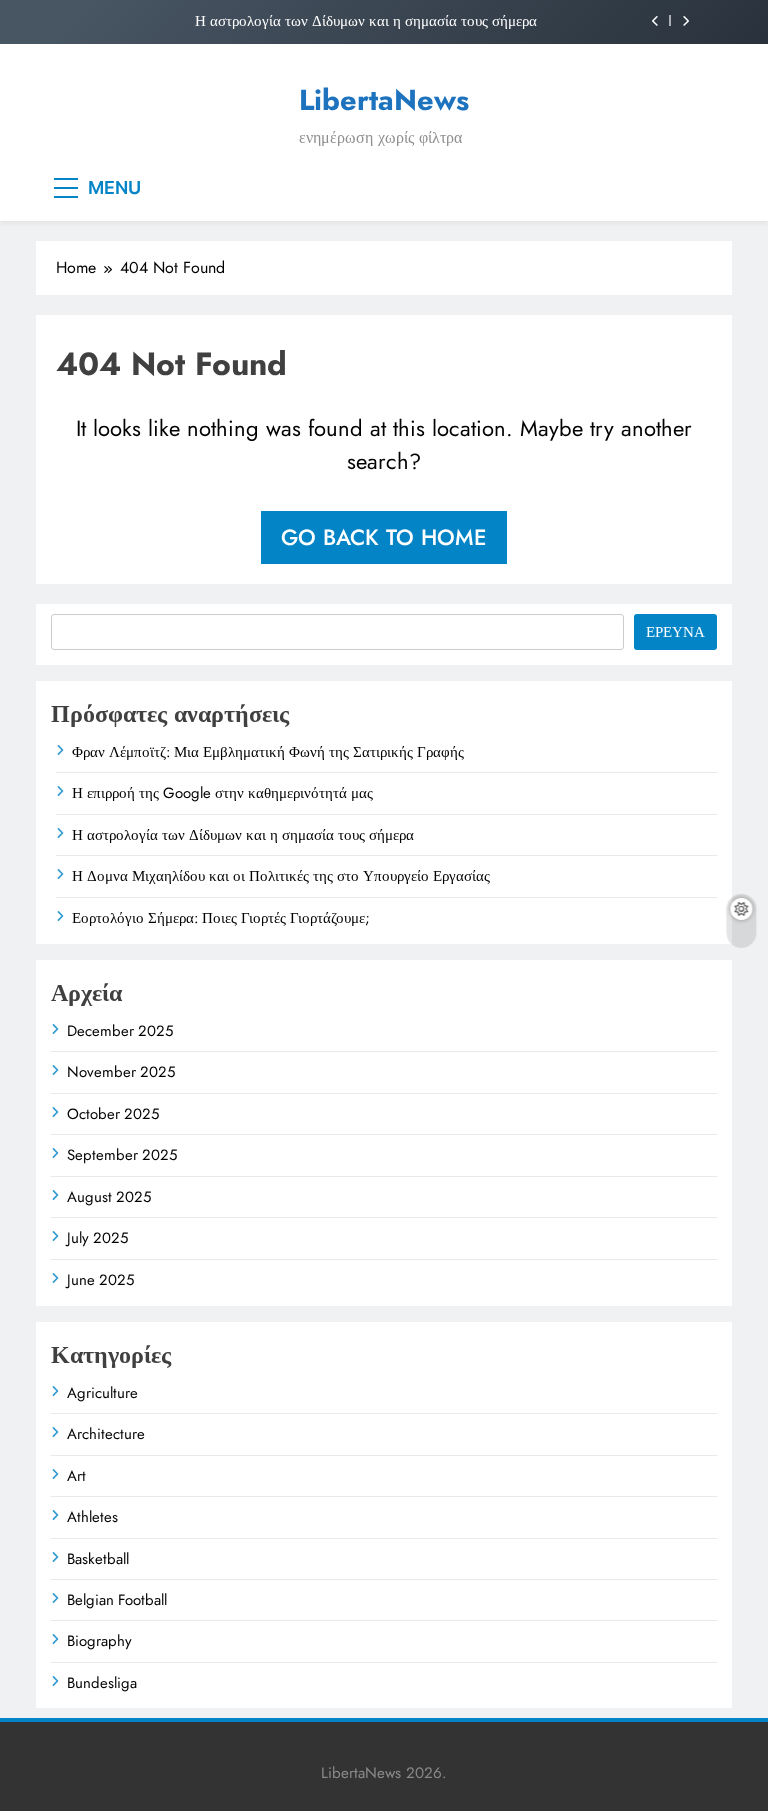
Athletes (92, 1517)
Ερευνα (675, 632)
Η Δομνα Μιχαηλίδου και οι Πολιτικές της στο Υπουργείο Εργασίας (281, 876)
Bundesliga (102, 1683)
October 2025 (113, 1114)
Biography (99, 1641)
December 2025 (120, 1031)
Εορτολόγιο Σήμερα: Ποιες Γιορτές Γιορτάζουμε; (221, 918)
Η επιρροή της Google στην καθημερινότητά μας (222, 793)
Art (76, 1476)
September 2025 (122, 1155)
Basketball (98, 1559)
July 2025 (97, 1238)
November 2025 (121, 1072)
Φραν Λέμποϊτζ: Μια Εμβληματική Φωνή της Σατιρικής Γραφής (268, 752)
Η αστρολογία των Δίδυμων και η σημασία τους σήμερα (366, 21)
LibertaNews (384, 100)
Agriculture (102, 1393)
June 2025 (100, 1280)
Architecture (106, 1434)
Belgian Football (117, 1600)
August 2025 (109, 1197)
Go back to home (384, 537)
